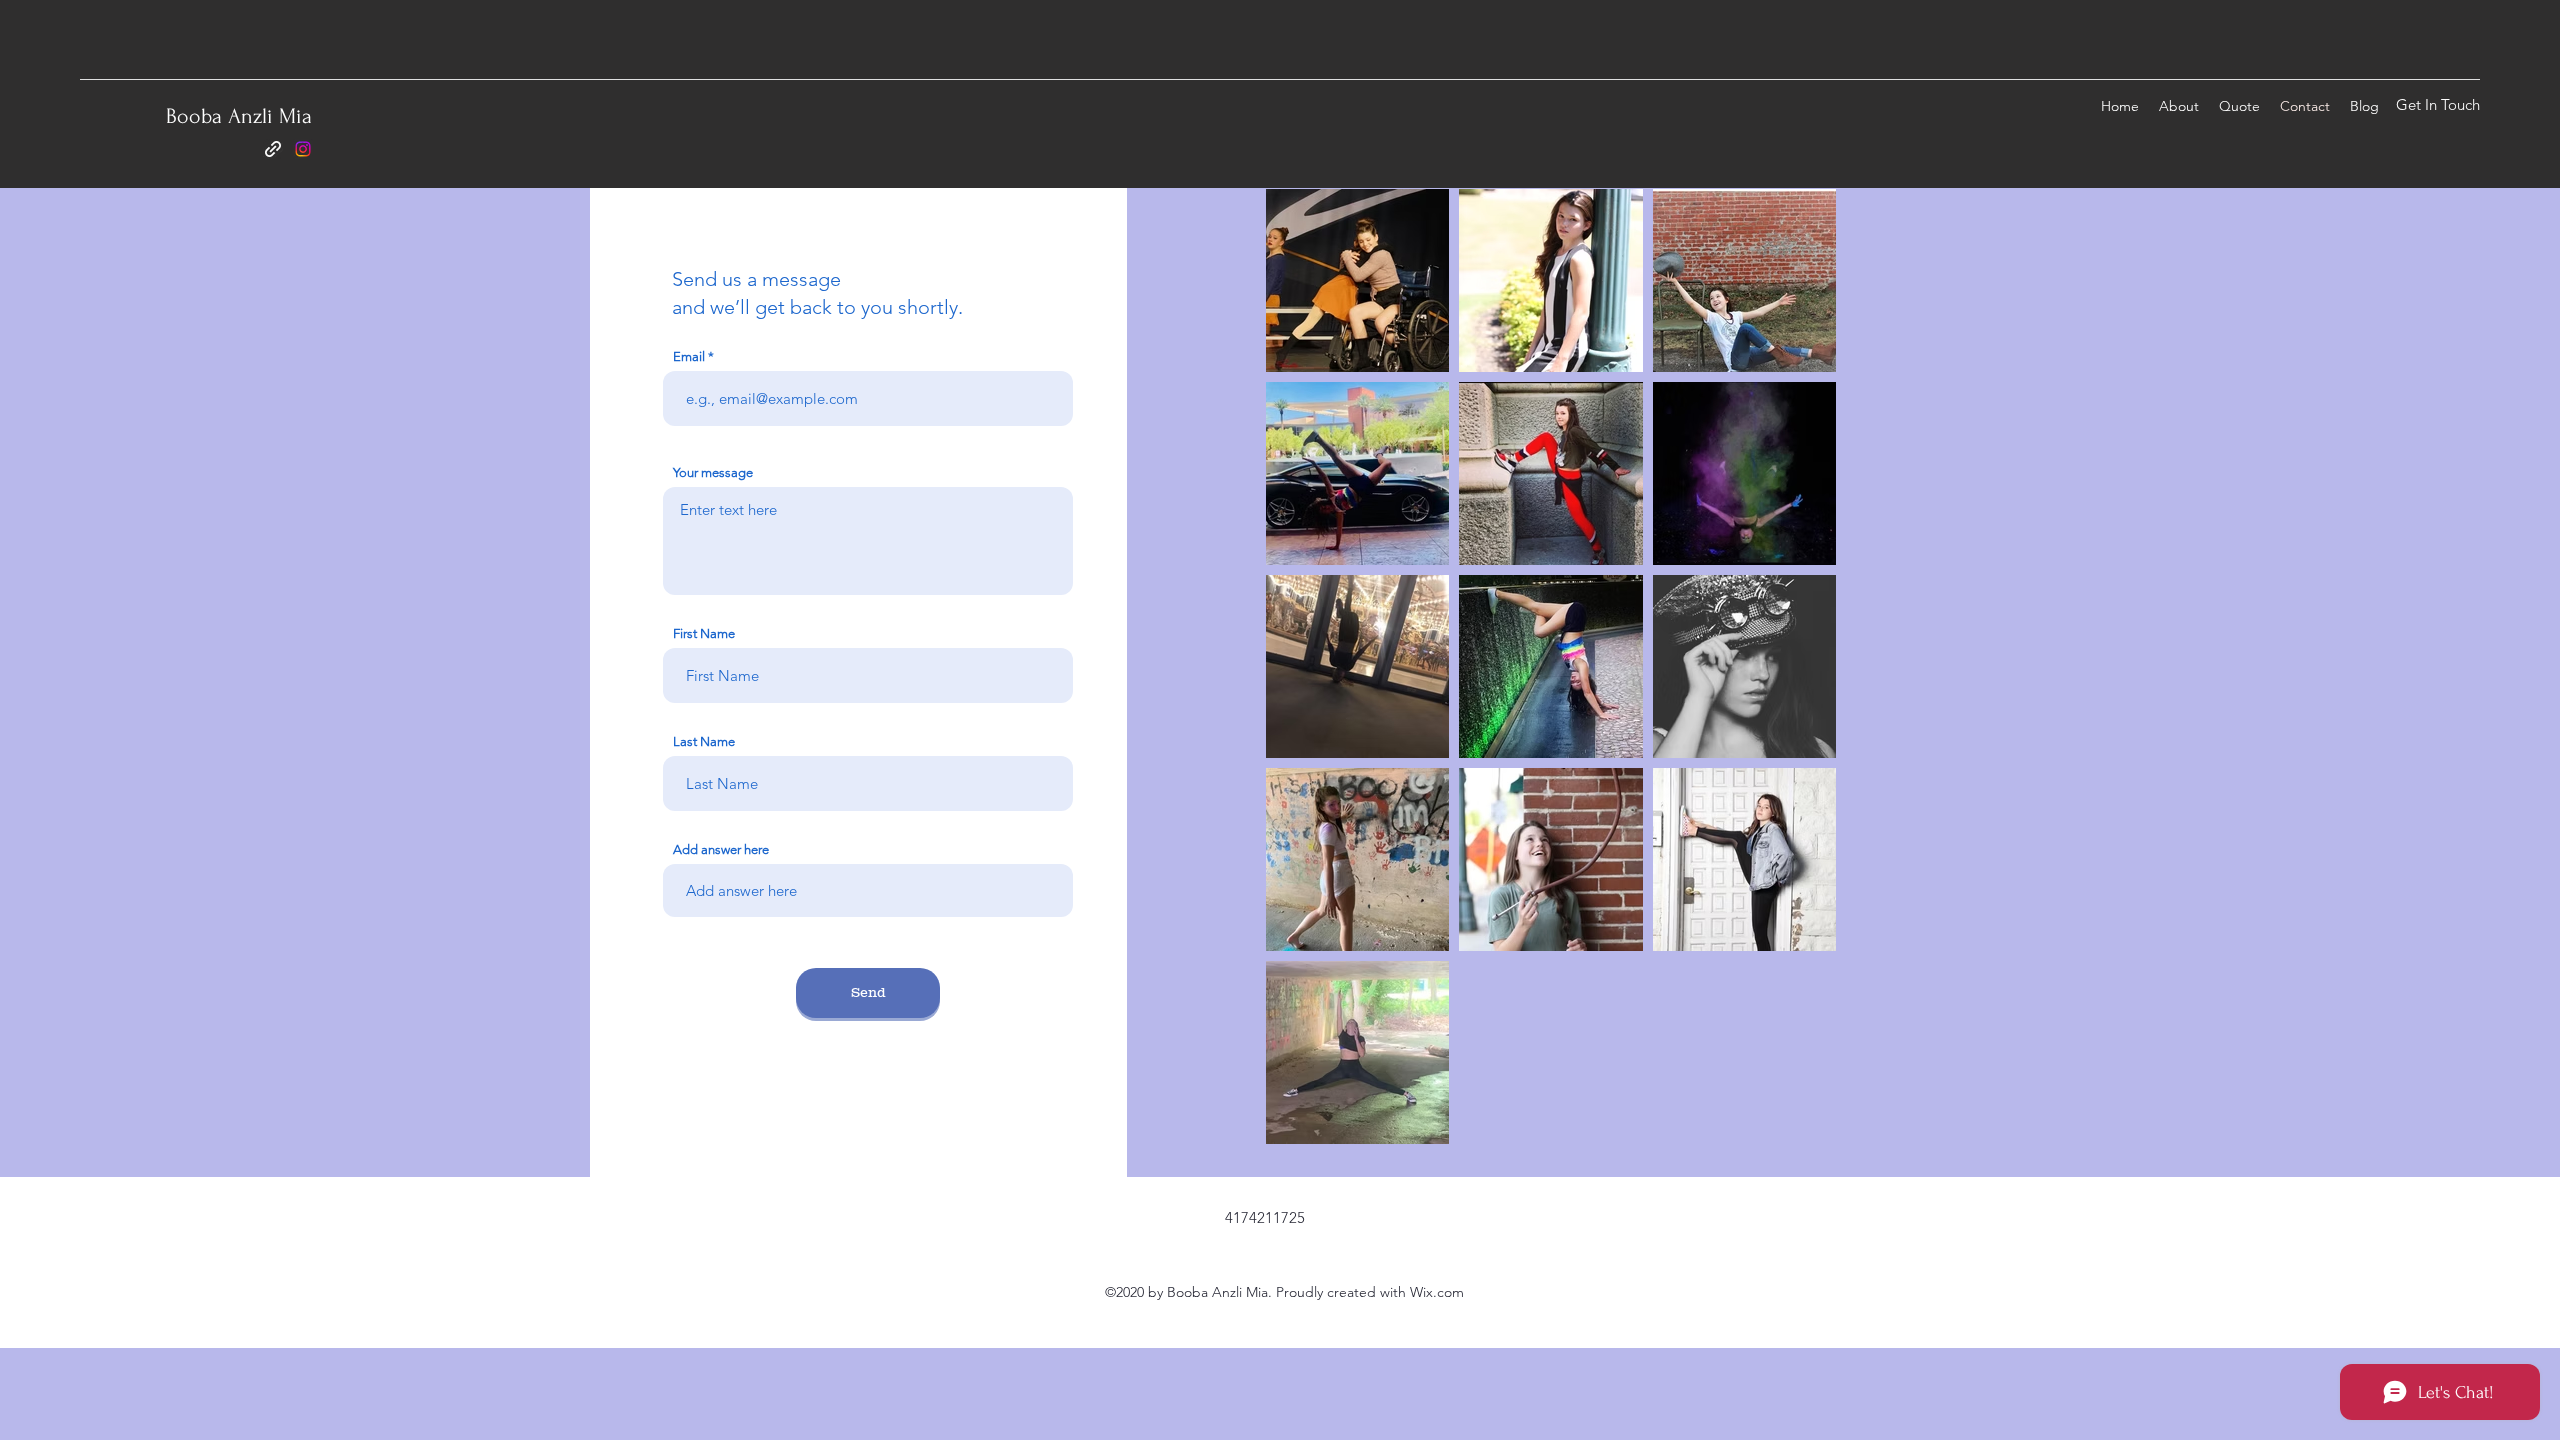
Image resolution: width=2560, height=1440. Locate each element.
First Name (704, 633)
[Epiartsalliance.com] (273, 149)
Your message (713, 472)
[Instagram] (303, 149)
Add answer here (721, 849)
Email (689, 356)
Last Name (704, 741)
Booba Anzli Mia (239, 116)
